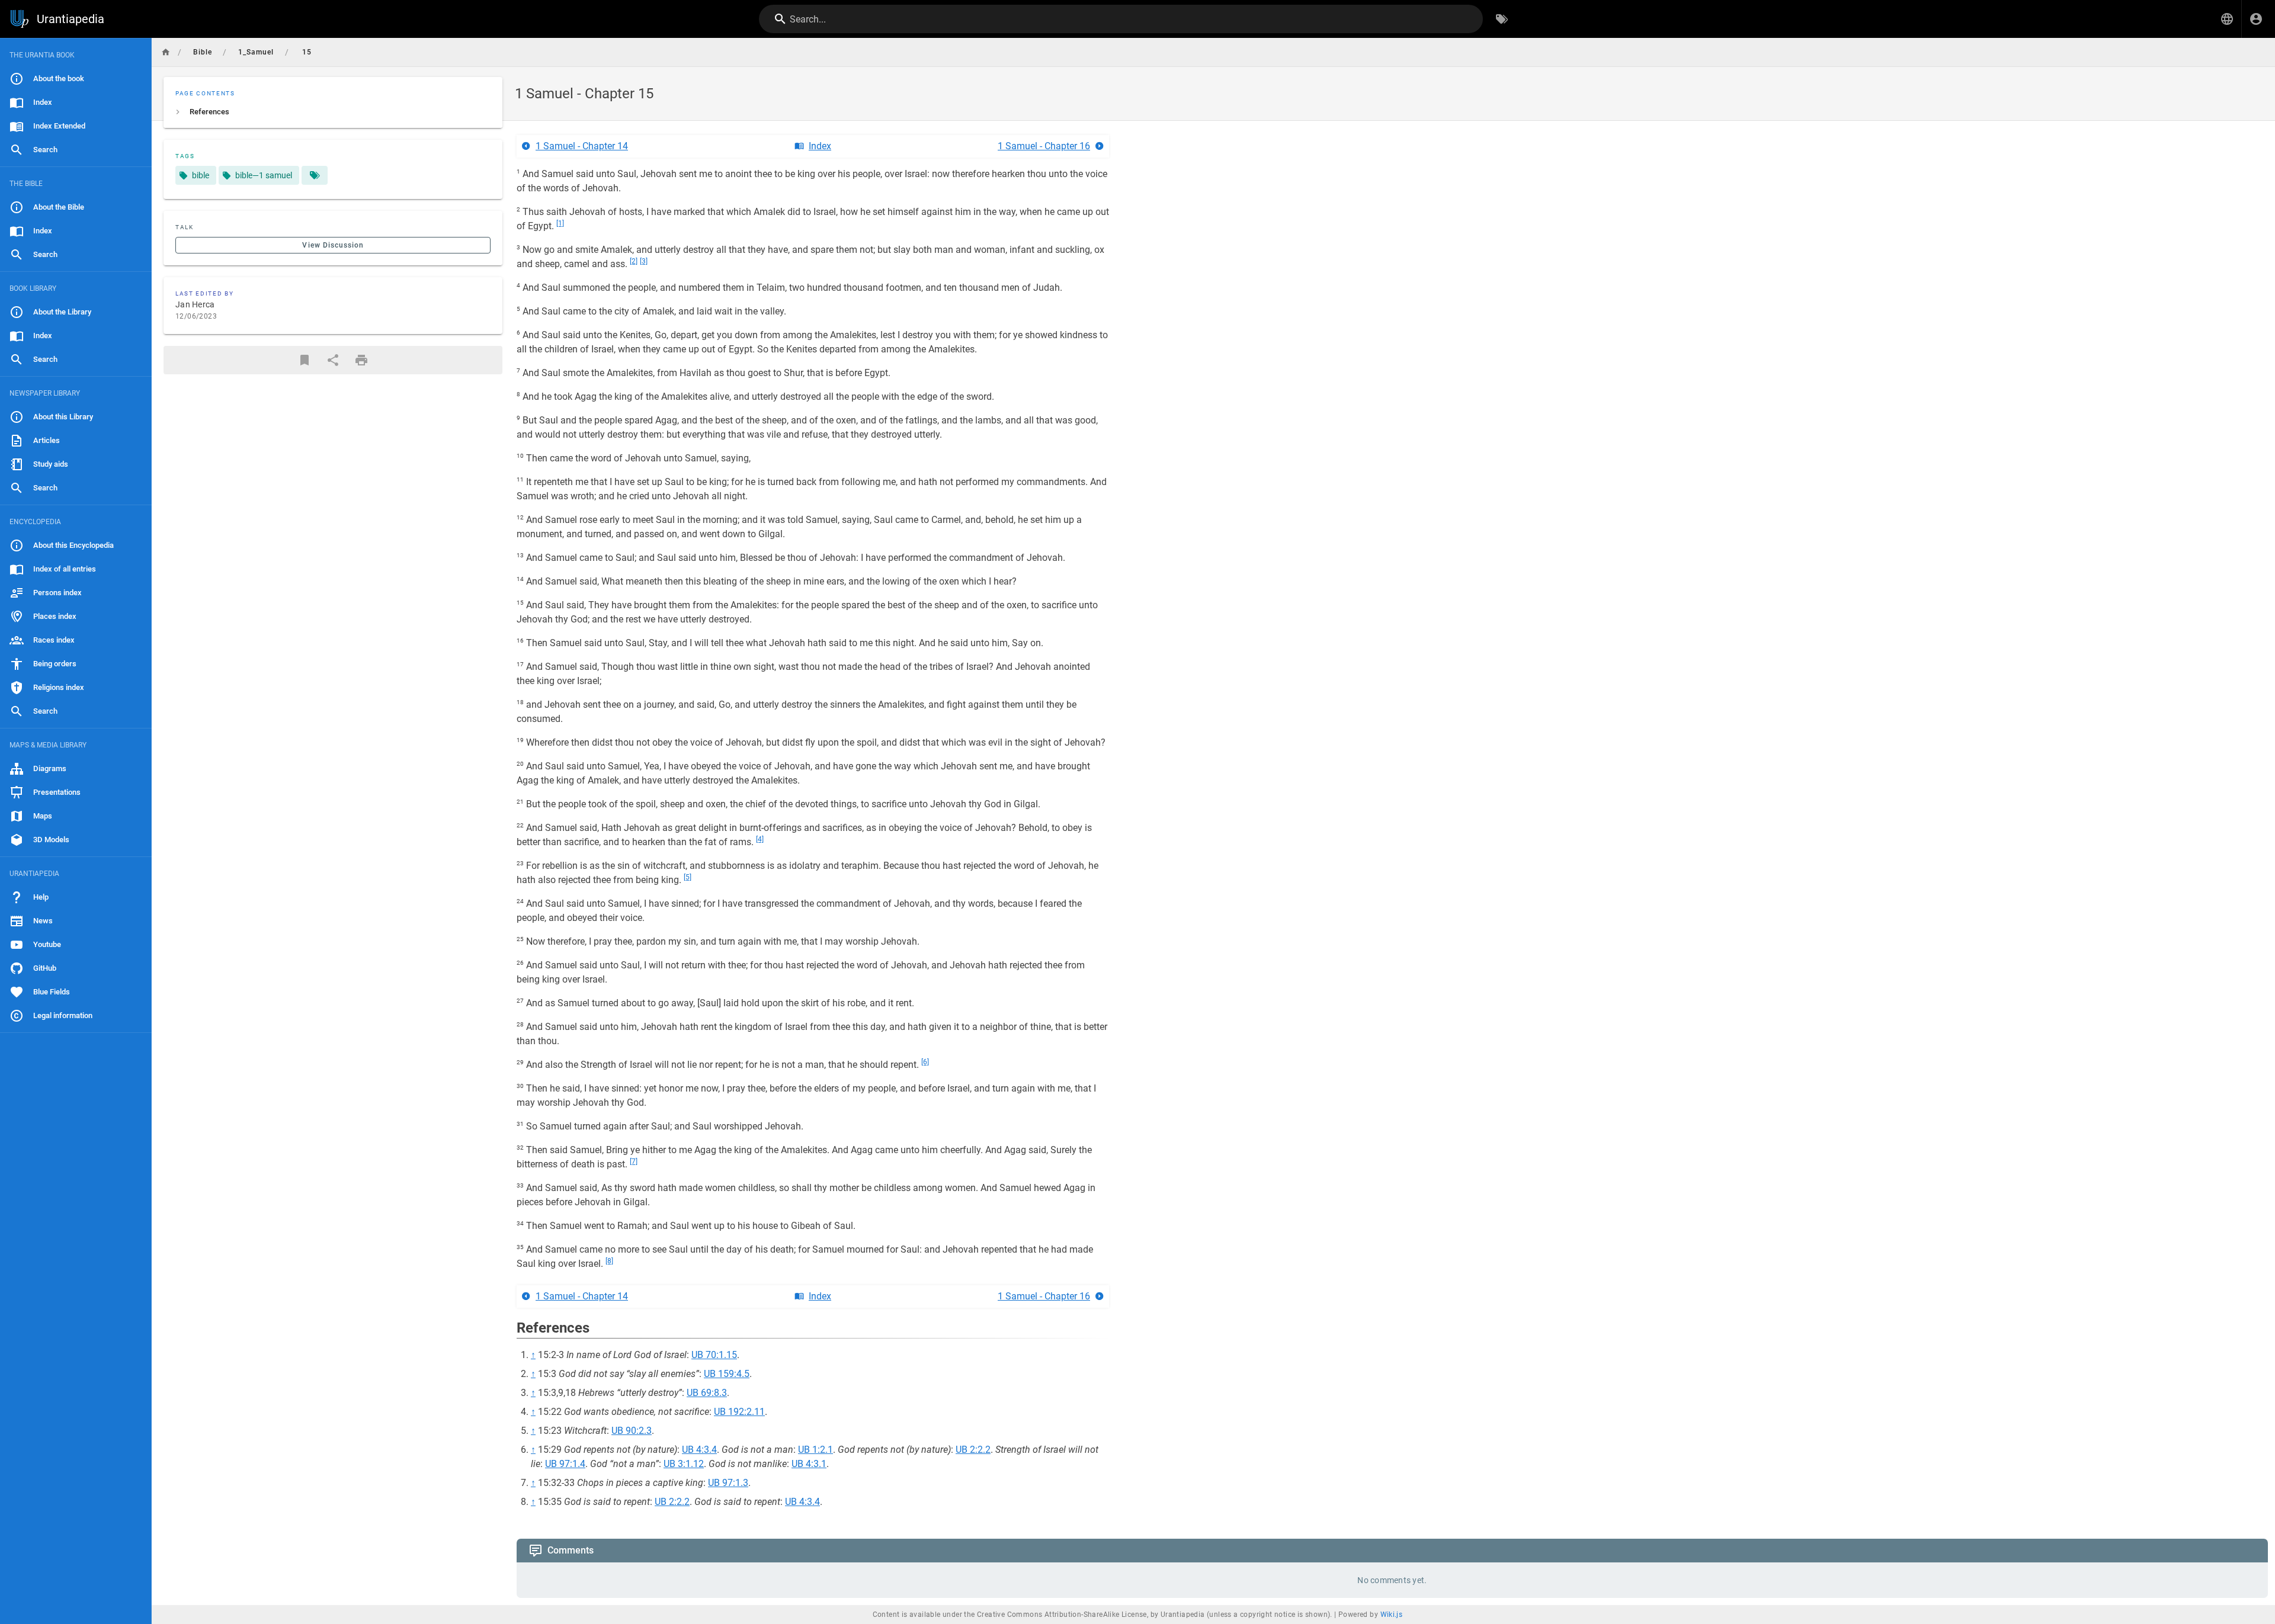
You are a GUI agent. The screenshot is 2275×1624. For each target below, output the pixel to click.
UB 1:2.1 (816, 1450)
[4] (760, 839)
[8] (609, 1261)
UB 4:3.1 (809, 1464)
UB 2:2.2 (973, 1450)
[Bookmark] (305, 360)
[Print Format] (361, 360)
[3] (644, 261)
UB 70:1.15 (714, 1355)
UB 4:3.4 (699, 1450)
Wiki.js (1392, 1615)
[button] (2227, 19)
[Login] (2256, 19)
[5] (688, 877)
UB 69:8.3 (707, 1393)
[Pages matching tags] (315, 175)
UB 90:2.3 (632, 1431)
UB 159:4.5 (727, 1374)
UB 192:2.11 (739, 1412)
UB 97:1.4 (565, 1464)
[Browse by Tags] (1502, 19)
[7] (634, 1161)
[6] (925, 1062)
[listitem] (333, 112)
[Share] (333, 360)
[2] (634, 261)
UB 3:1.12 (684, 1464)
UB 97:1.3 (728, 1483)
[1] (560, 223)
